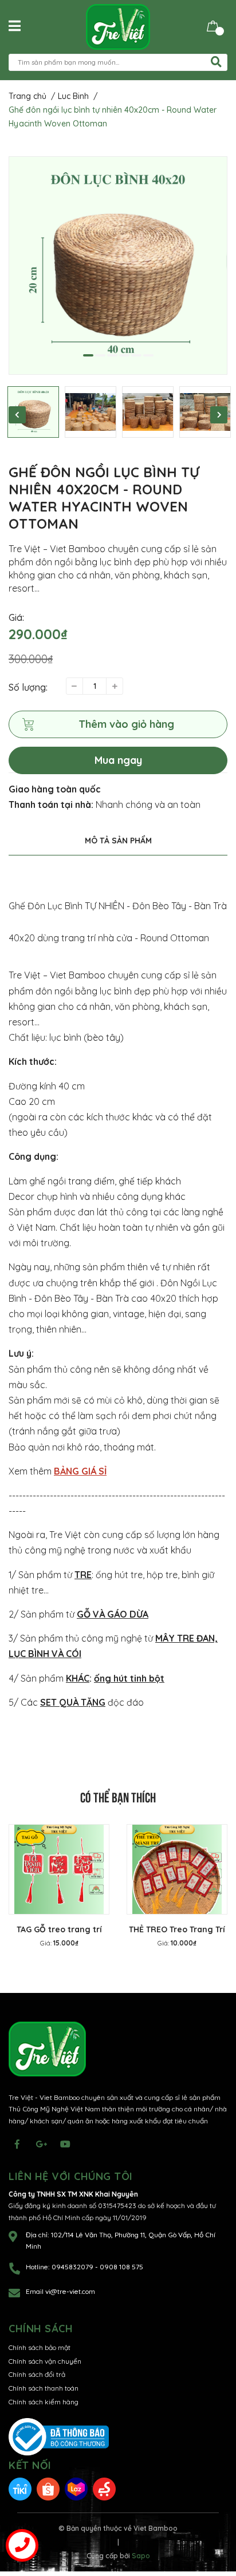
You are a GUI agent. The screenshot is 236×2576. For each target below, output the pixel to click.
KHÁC (78, 1678)
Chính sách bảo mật (40, 2347)
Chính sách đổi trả (37, 2374)
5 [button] (136, 355)
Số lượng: (28, 687)
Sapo (141, 2556)
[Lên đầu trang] (216, 2522)
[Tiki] (20, 2488)
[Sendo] (104, 2488)
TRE (83, 1575)
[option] (118, 265)
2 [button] (100, 355)
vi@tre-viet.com (70, 2291)
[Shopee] (48, 2488)
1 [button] (88, 355)
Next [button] (219, 415)
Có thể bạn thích (118, 1796)
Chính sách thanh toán (44, 2388)
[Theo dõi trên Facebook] (17, 2144)
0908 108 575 (121, 2267)
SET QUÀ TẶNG (73, 1702)
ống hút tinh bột (129, 1678)
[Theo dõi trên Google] (41, 2144)
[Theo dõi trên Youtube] (65, 2144)
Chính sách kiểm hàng (44, 2402)
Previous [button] (17, 415)
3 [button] (112, 355)
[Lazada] (76, 2488)
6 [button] (148, 355)
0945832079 (73, 2267)
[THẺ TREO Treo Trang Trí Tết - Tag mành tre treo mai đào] (177, 1869)
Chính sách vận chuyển (45, 2361)
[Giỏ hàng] (213, 25)
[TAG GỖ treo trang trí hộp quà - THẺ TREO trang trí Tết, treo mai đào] (59, 1869)
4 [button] (124, 355)
